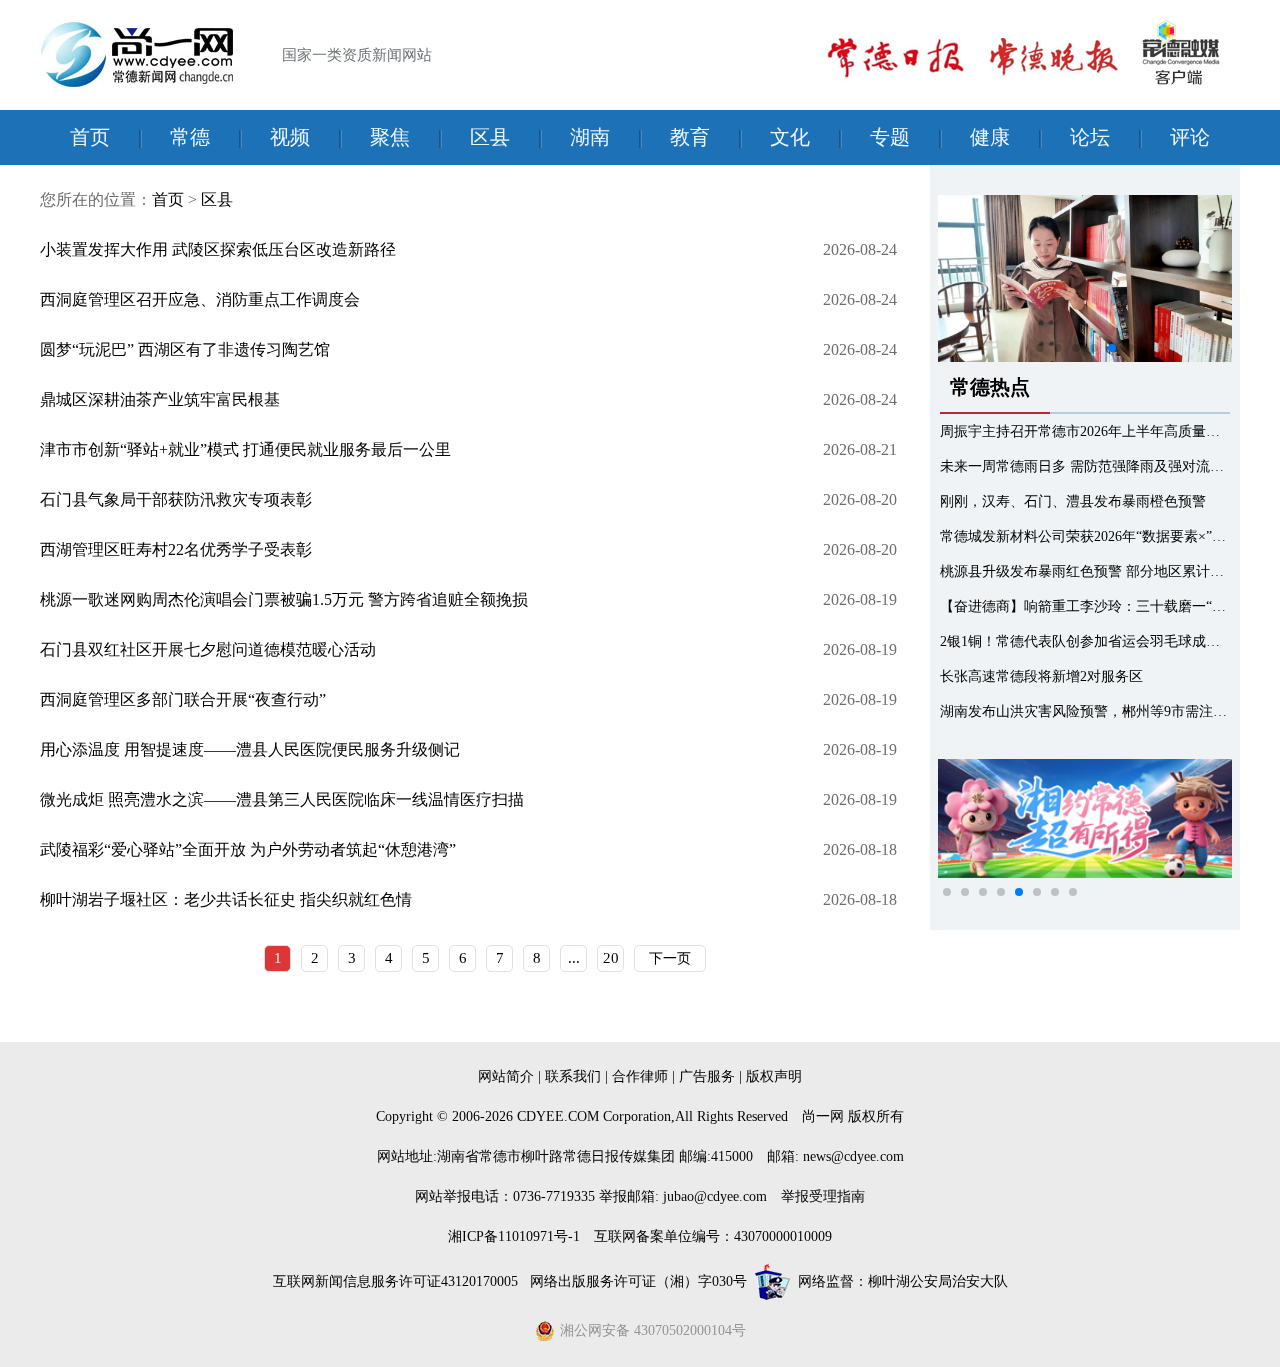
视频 (290, 137)
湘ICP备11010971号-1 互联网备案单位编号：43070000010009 (640, 1236)
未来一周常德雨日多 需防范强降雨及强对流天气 (1089, 466)
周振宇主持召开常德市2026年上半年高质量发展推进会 (1108, 431)
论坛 (1090, 137)
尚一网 (823, 1116)
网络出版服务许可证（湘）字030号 (638, 1281)
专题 (890, 137)
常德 (190, 137)
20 (611, 958)
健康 (990, 137)
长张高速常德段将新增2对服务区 (1041, 676)
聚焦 (390, 137)
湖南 (590, 137)
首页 (90, 137)
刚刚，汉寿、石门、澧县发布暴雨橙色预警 (1073, 501)
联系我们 (573, 1076)
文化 (790, 137)
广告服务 (707, 1076)
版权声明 (774, 1076)
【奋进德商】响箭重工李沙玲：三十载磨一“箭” (1086, 606)
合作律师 (640, 1076)
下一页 (670, 958)
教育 (690, 137)
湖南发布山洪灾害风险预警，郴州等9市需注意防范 (1097, 711)
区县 (490, 137)
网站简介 (506, 1076)
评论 (1190, 137)
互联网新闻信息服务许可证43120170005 (397, 1281)
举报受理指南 (823, 1196)
